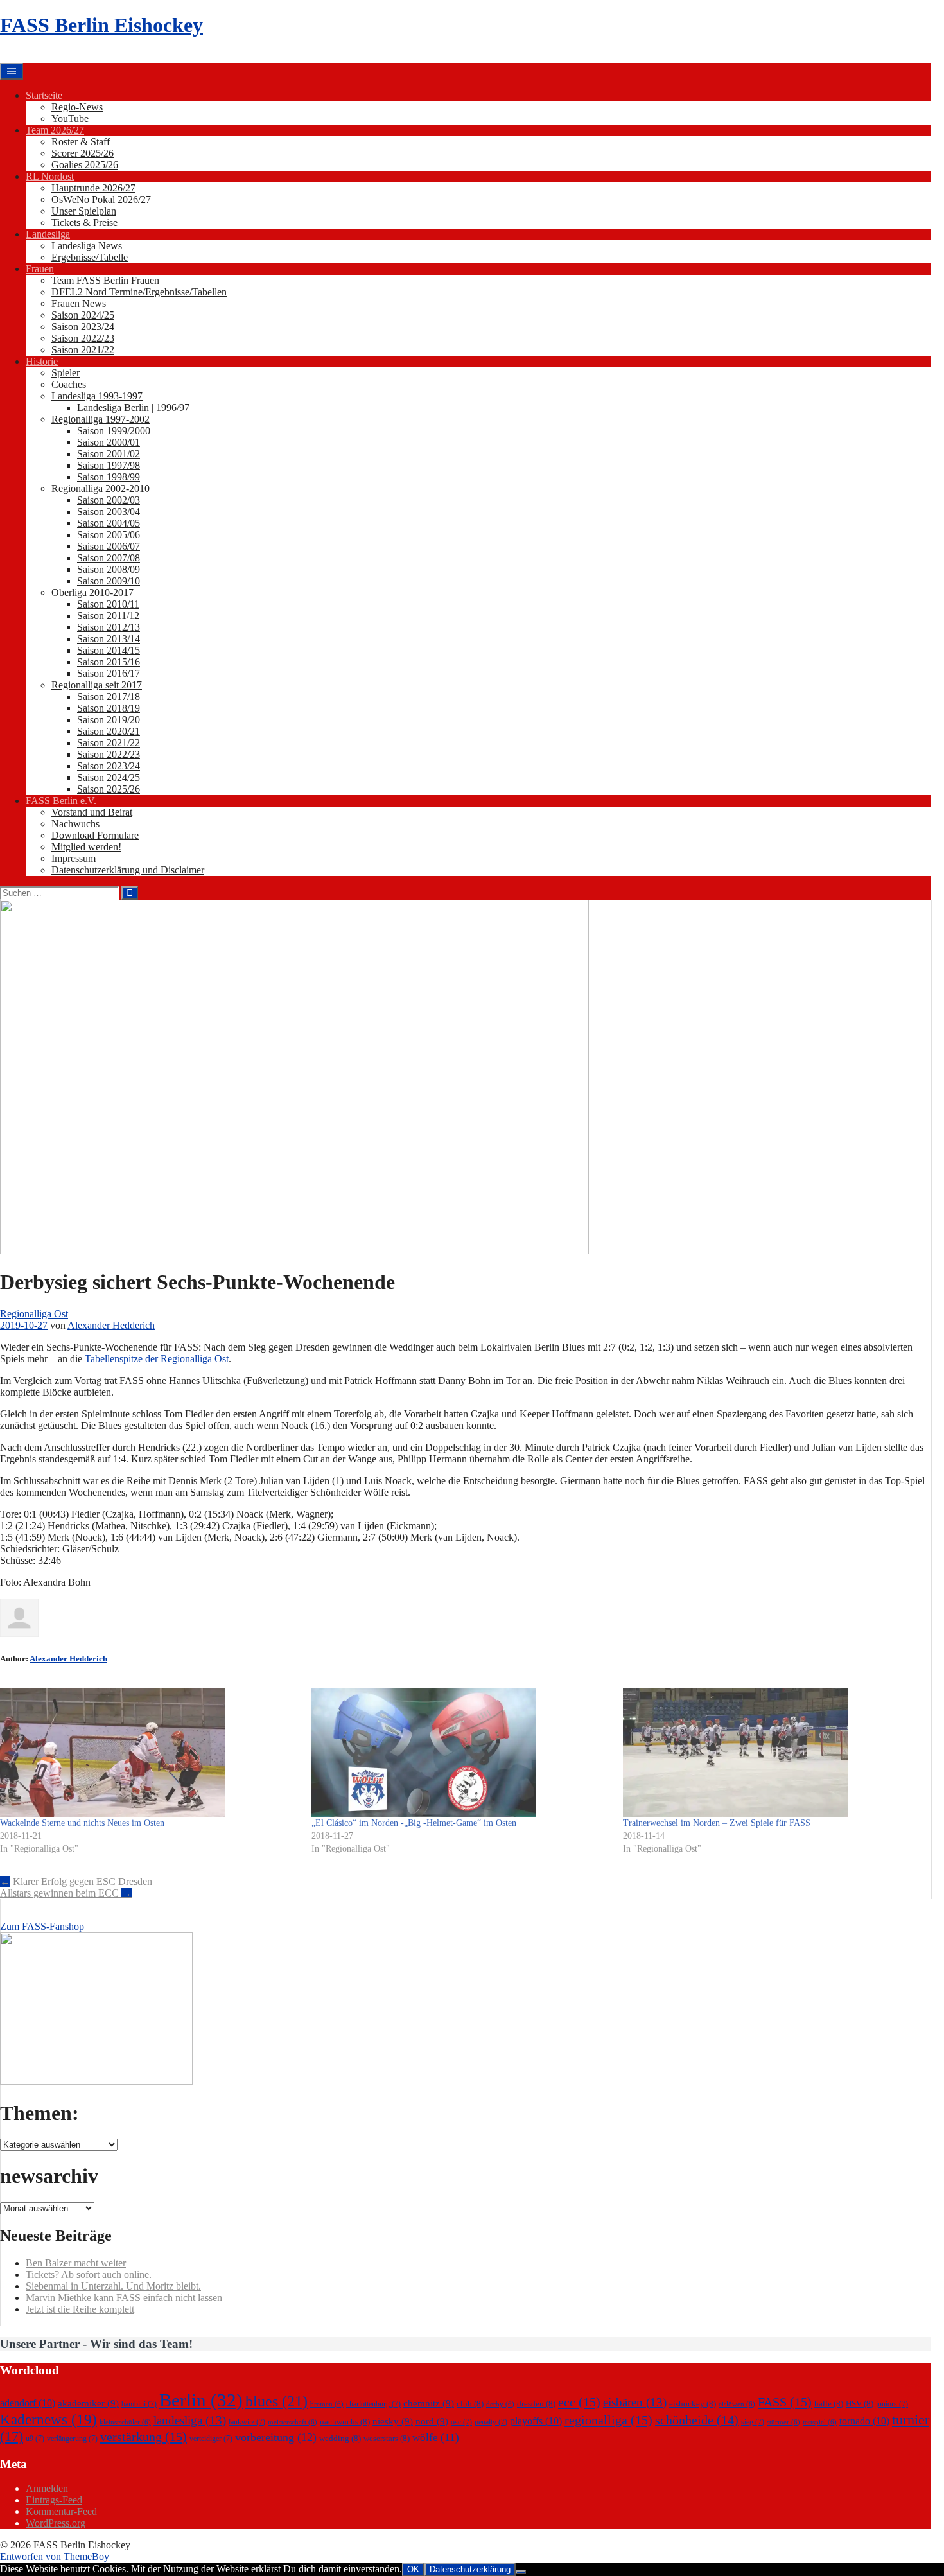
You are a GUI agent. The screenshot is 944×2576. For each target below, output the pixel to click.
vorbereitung (276, 2437)
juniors (892, 2404)
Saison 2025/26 (109, 789)
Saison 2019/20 (109, 720)
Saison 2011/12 (108, 616)
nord (432, 2421)
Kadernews (48, 2419)
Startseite (44, 95)
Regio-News (77, 107)
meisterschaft (293, 2422)
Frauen (40, 269)
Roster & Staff (81, 142)
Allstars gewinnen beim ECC (66, 1893)
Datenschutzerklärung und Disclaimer (128, 870)
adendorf (28, 2403)
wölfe (436, 2438)
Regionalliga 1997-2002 (101, 419)
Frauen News (79, 303)
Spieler (66, 373)
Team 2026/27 (55, 130)
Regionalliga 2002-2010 (101, 488)
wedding (340, 2438)
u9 (35, 2439)
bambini (139, 2404)
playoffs (536, 2421)
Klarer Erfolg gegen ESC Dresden (76, 1881)
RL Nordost (50, 176)
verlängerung (72, 2439)
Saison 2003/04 (109, 512)
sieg (753, 2422)
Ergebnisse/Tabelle (90, 257)
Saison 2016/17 (109, 673)
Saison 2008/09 (109, 569)
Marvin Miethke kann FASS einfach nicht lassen (124, 2298)
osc (461, 2422)
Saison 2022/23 (83, 338)
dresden (536, 2404)
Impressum (74, 858)
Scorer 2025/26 (83, 153)
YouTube (70, 118)
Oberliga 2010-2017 (92, 592)
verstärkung (144, 2437)
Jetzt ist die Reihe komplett (80, 2309)
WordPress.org (56, 2523)
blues (276, 2401)
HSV (860, 2404)
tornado (864, 2421)
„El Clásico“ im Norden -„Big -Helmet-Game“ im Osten (414, 1823)
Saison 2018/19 (109, 708)
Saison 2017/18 (109, 697)
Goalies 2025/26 (85, 165)
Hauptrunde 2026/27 (93, 188)
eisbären (635, 2402)
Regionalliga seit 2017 (97, 685)
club (470, 2404)
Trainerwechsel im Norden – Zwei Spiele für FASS (717, 1823)
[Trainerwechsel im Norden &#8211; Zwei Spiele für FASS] (772, 1753)
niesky (393, 2421)
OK (413, 2569)
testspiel (820, 2422)
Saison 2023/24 (83, 327)
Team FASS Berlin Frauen (105, 280)
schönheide (697, 2420)
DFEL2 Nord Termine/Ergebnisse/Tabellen (139, 292)
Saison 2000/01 (109, 442)
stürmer (783, 2422)
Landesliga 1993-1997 (97, 396)
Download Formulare (95, 835)
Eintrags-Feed (54, 2500)
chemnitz (429, 2403)
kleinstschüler (125, 2422)
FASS (785, 2402)
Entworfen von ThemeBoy (55, 2556)
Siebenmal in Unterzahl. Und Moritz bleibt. (113, 2286)
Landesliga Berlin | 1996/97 (133, 407)
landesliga (190, 2420)
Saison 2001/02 (109, 454)
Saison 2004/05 (109, 523)
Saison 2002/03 (109, 500)
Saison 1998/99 (109, 477)
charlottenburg (373, 2404)
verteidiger (211, 2439)
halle (829, 2404)
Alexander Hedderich (111, 1325)
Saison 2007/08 (109, 558)
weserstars (387, 2438)
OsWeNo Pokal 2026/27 (101, 199)
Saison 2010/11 (108, 604)
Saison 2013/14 (109, 639)
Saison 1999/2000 (114, 431)
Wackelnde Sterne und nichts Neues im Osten (82, 1823)
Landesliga (48, 234)
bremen (327, 2404)
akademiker (88, 2403)
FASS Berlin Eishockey (101, 25)
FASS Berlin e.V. (61, 801)
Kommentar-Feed (61, 2511)
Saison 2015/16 (109, 662)
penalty (491, 2422)
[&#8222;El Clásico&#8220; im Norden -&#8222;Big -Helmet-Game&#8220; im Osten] (461, 1753)
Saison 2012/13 (109, 627)
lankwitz (247, 2422)
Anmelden (47, 2488)
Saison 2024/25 (83, 315)
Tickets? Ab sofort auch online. (89, 2274)
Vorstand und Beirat (92, 812)
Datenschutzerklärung (470, 2569)
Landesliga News (87, 246)
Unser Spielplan (84, 211)
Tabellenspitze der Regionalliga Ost (157, 1359)
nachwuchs (345, 2422)
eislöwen (737, 2404)
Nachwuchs (75, 824)
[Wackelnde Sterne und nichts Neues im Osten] (149, 1753)
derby (500, 2404)
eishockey (693, 2404)
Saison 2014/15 (109, 650)
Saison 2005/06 (109, 535)
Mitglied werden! (86, 847)
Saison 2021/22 (83, 350)
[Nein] (521, 2572)
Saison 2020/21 (109, 731)
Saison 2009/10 (109, 581)
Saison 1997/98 (109, 465)
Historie (42, 361)
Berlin (201, 2400)
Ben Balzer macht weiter (76, 2263)
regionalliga (608, 2420)
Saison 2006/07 (109, 546)
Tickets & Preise (84, 223)
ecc (579, 2402)
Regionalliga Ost (34, 1314)
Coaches (69, 384)
